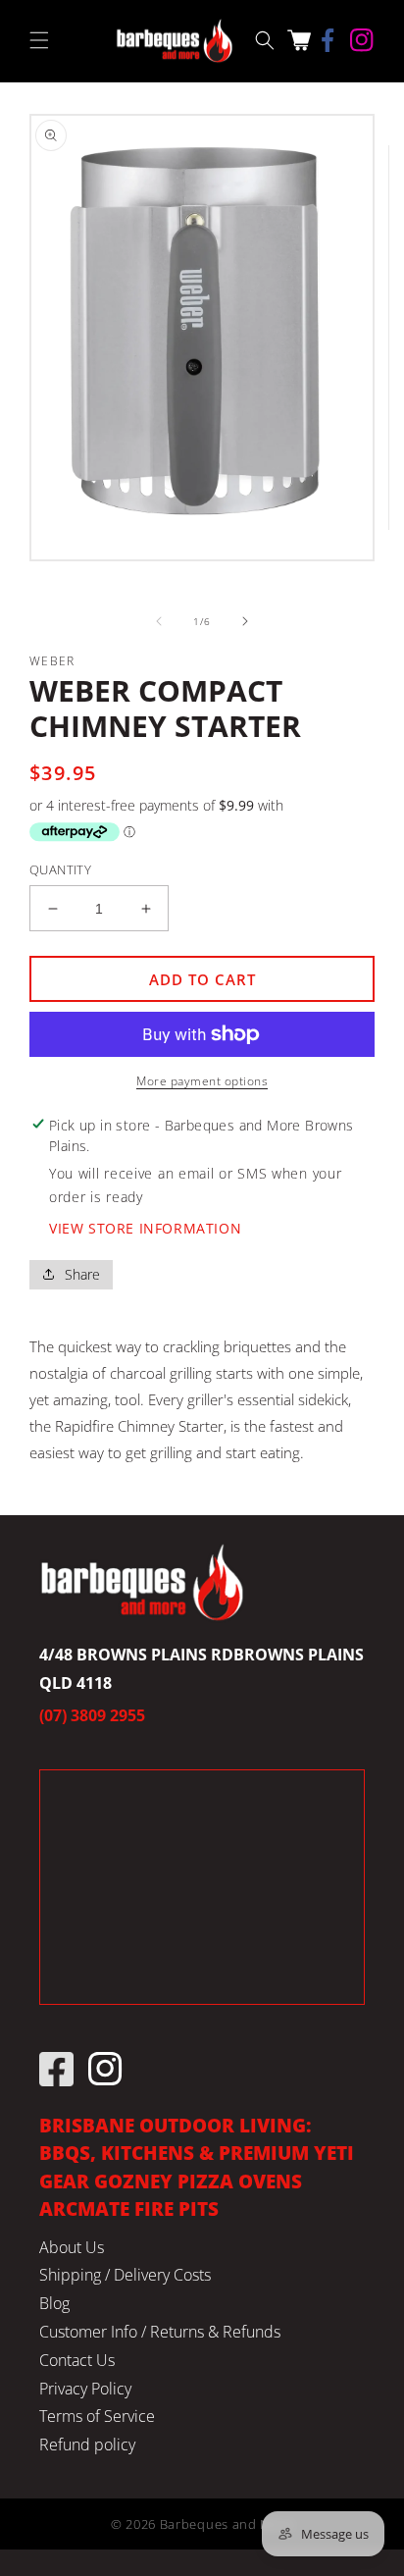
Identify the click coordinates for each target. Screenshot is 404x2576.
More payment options (202, 1081)
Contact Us (77, 2360)
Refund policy (87, 2445)
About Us (72, 2247)
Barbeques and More (227, 2524)
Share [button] (82, 1274)
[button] (39, 40)
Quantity (60, 869)
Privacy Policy (85, 2389)
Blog (54, 2303)
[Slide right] (245, 621)
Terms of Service (97, 2416)
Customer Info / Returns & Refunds (160, 2332)
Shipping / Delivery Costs (125, 2275)
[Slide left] (159, 621)
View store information (145, 1228)
